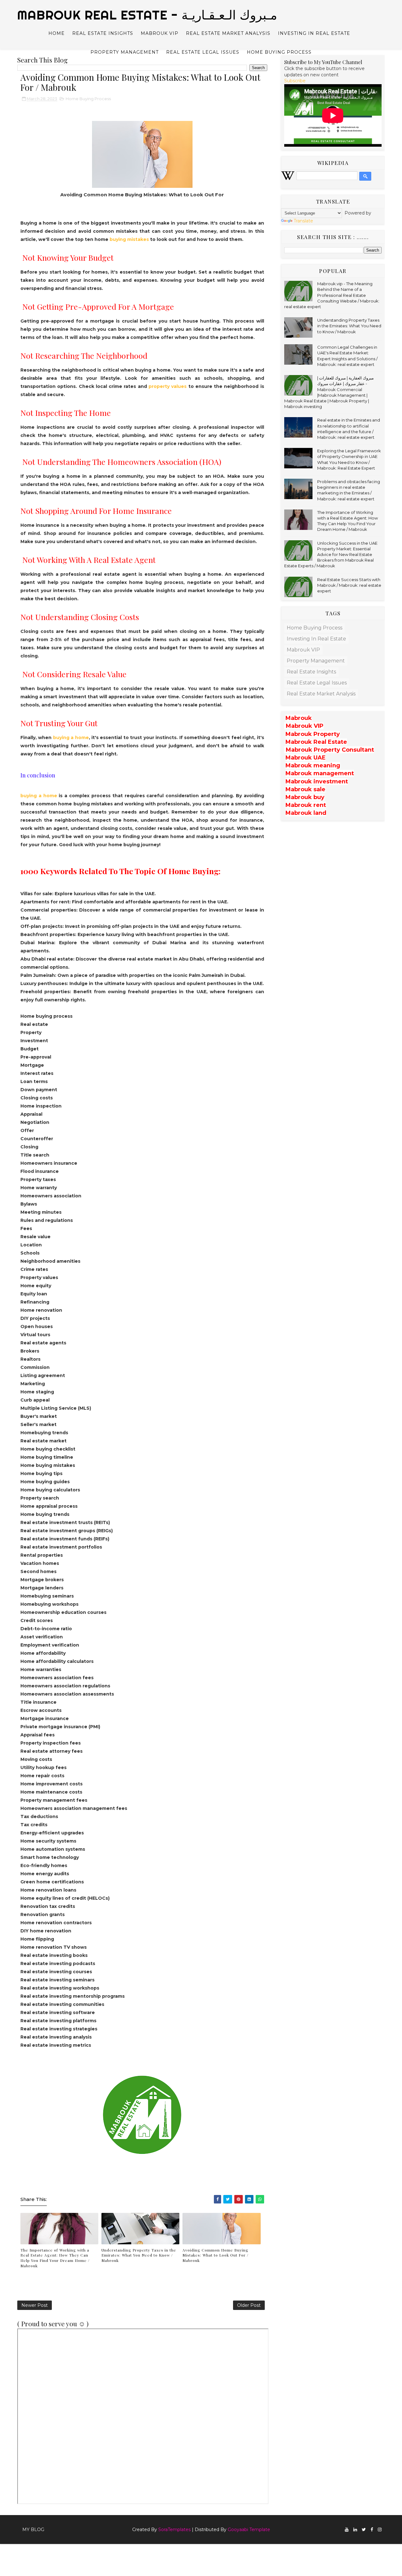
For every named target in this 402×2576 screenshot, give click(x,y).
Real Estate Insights (103, 33)
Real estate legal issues (203, 52)
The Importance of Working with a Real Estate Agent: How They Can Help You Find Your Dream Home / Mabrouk (55, 2258)
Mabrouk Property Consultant (330, 750)
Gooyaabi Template (249, 2530)
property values (167, 386)
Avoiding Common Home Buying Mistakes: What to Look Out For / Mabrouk (215, 2255)
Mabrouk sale (305, 789)
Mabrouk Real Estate (316, 742)
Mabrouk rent (306, 805)
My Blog (33, 2530)
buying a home (70, 738)
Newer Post (35, 2305)
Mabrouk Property (313, 734)
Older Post (249, 2305)
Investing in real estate (314, 33)
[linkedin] (355, 2530)
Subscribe (295, 81)
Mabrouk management (320, 773)
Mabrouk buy (305, 797)
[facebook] (372, 2530)
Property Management (125, 52)
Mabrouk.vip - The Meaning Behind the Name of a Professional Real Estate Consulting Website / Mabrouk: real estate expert (332, 295)
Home (57, 33)
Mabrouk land (306, 813)
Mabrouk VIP (160, 33)
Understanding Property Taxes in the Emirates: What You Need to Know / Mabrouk (139, 2255)
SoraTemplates (174, 2530)
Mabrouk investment (317, 782)
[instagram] (380, 2530)
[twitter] (364, 2530)
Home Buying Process (279, 52)
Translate (303, 221)
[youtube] (347, 2530)
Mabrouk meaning (313, 765)
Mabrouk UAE (306, 758)
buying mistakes (130, 239)
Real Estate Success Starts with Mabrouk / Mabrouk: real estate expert (349, 585)
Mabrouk (299, 718)
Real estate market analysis (228, 33)
